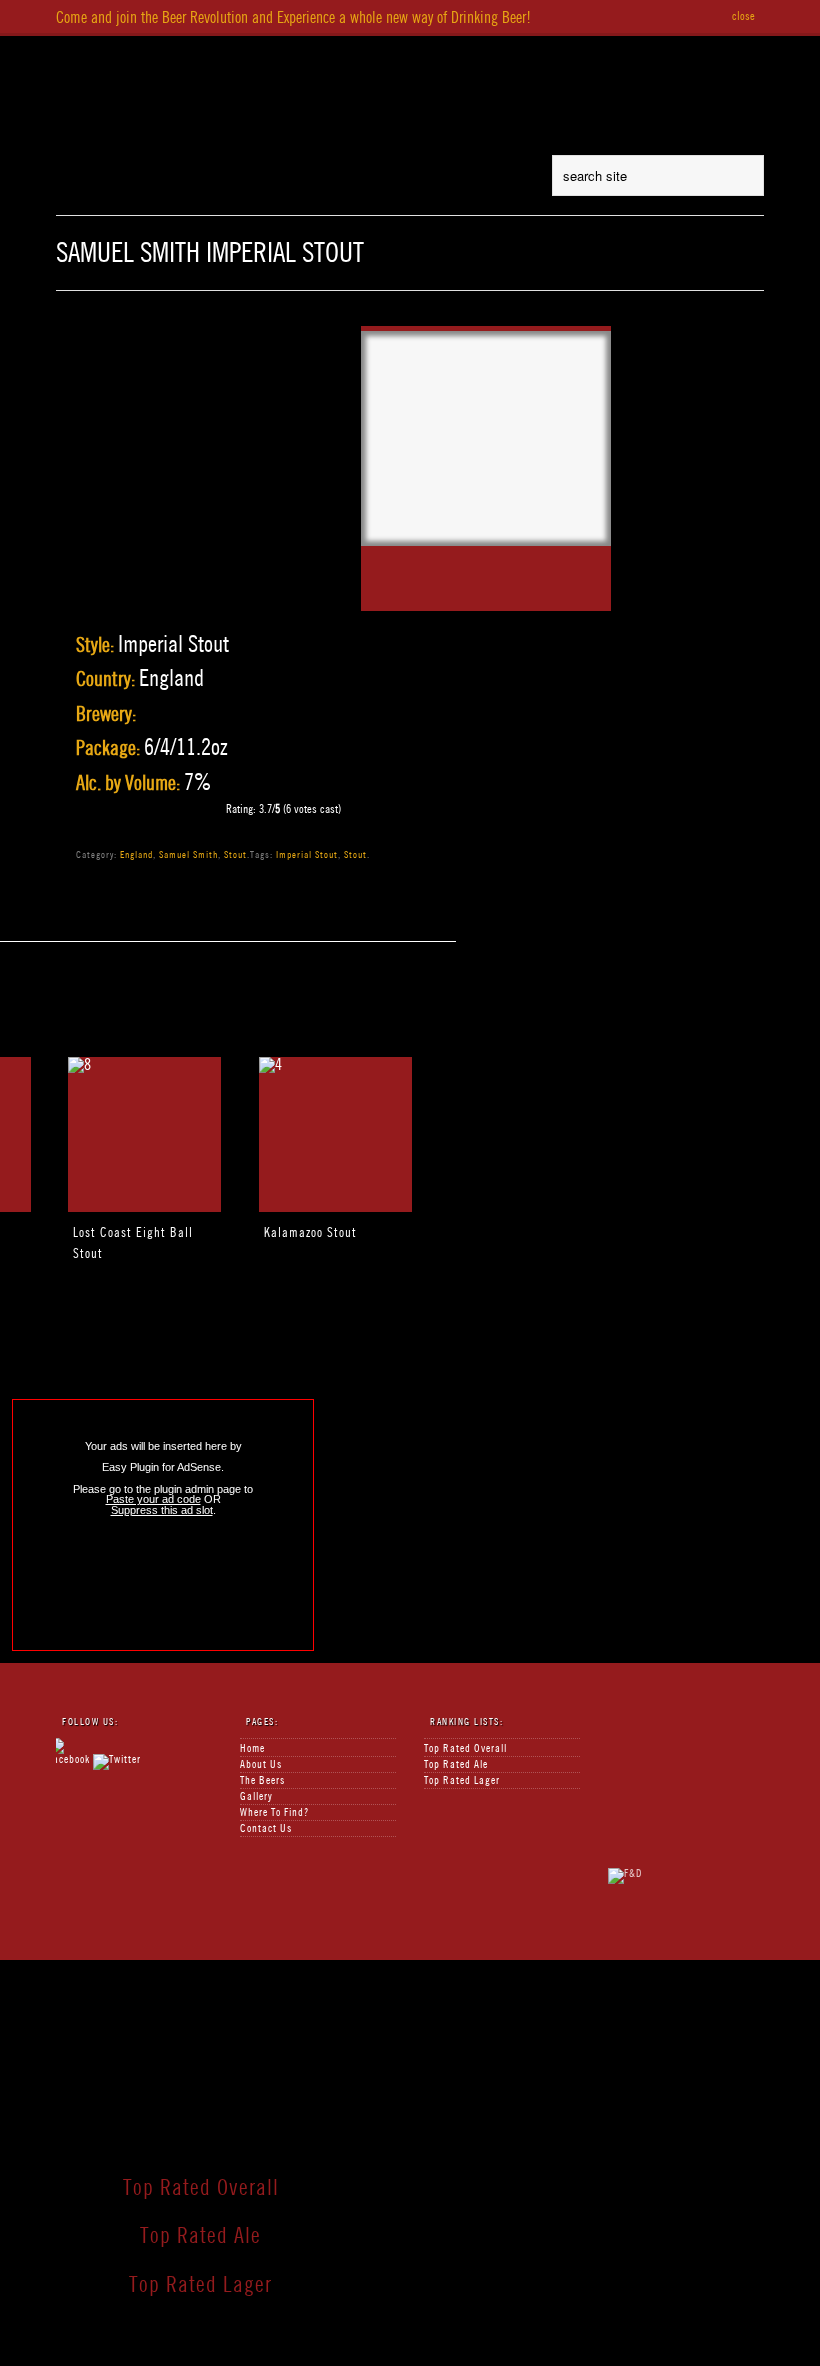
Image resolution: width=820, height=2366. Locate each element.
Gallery (256, 1796)
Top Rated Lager (462, 1780)
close (743, 16)
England (136, 854)
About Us (363, 54)
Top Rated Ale (456, 1764)
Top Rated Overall (465, 1748)
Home (284, 54)
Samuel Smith (188, 854)
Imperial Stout (307, 854)
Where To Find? (663, 54)
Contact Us (266, 1828)
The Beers (460, 54)
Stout (235, 854)
